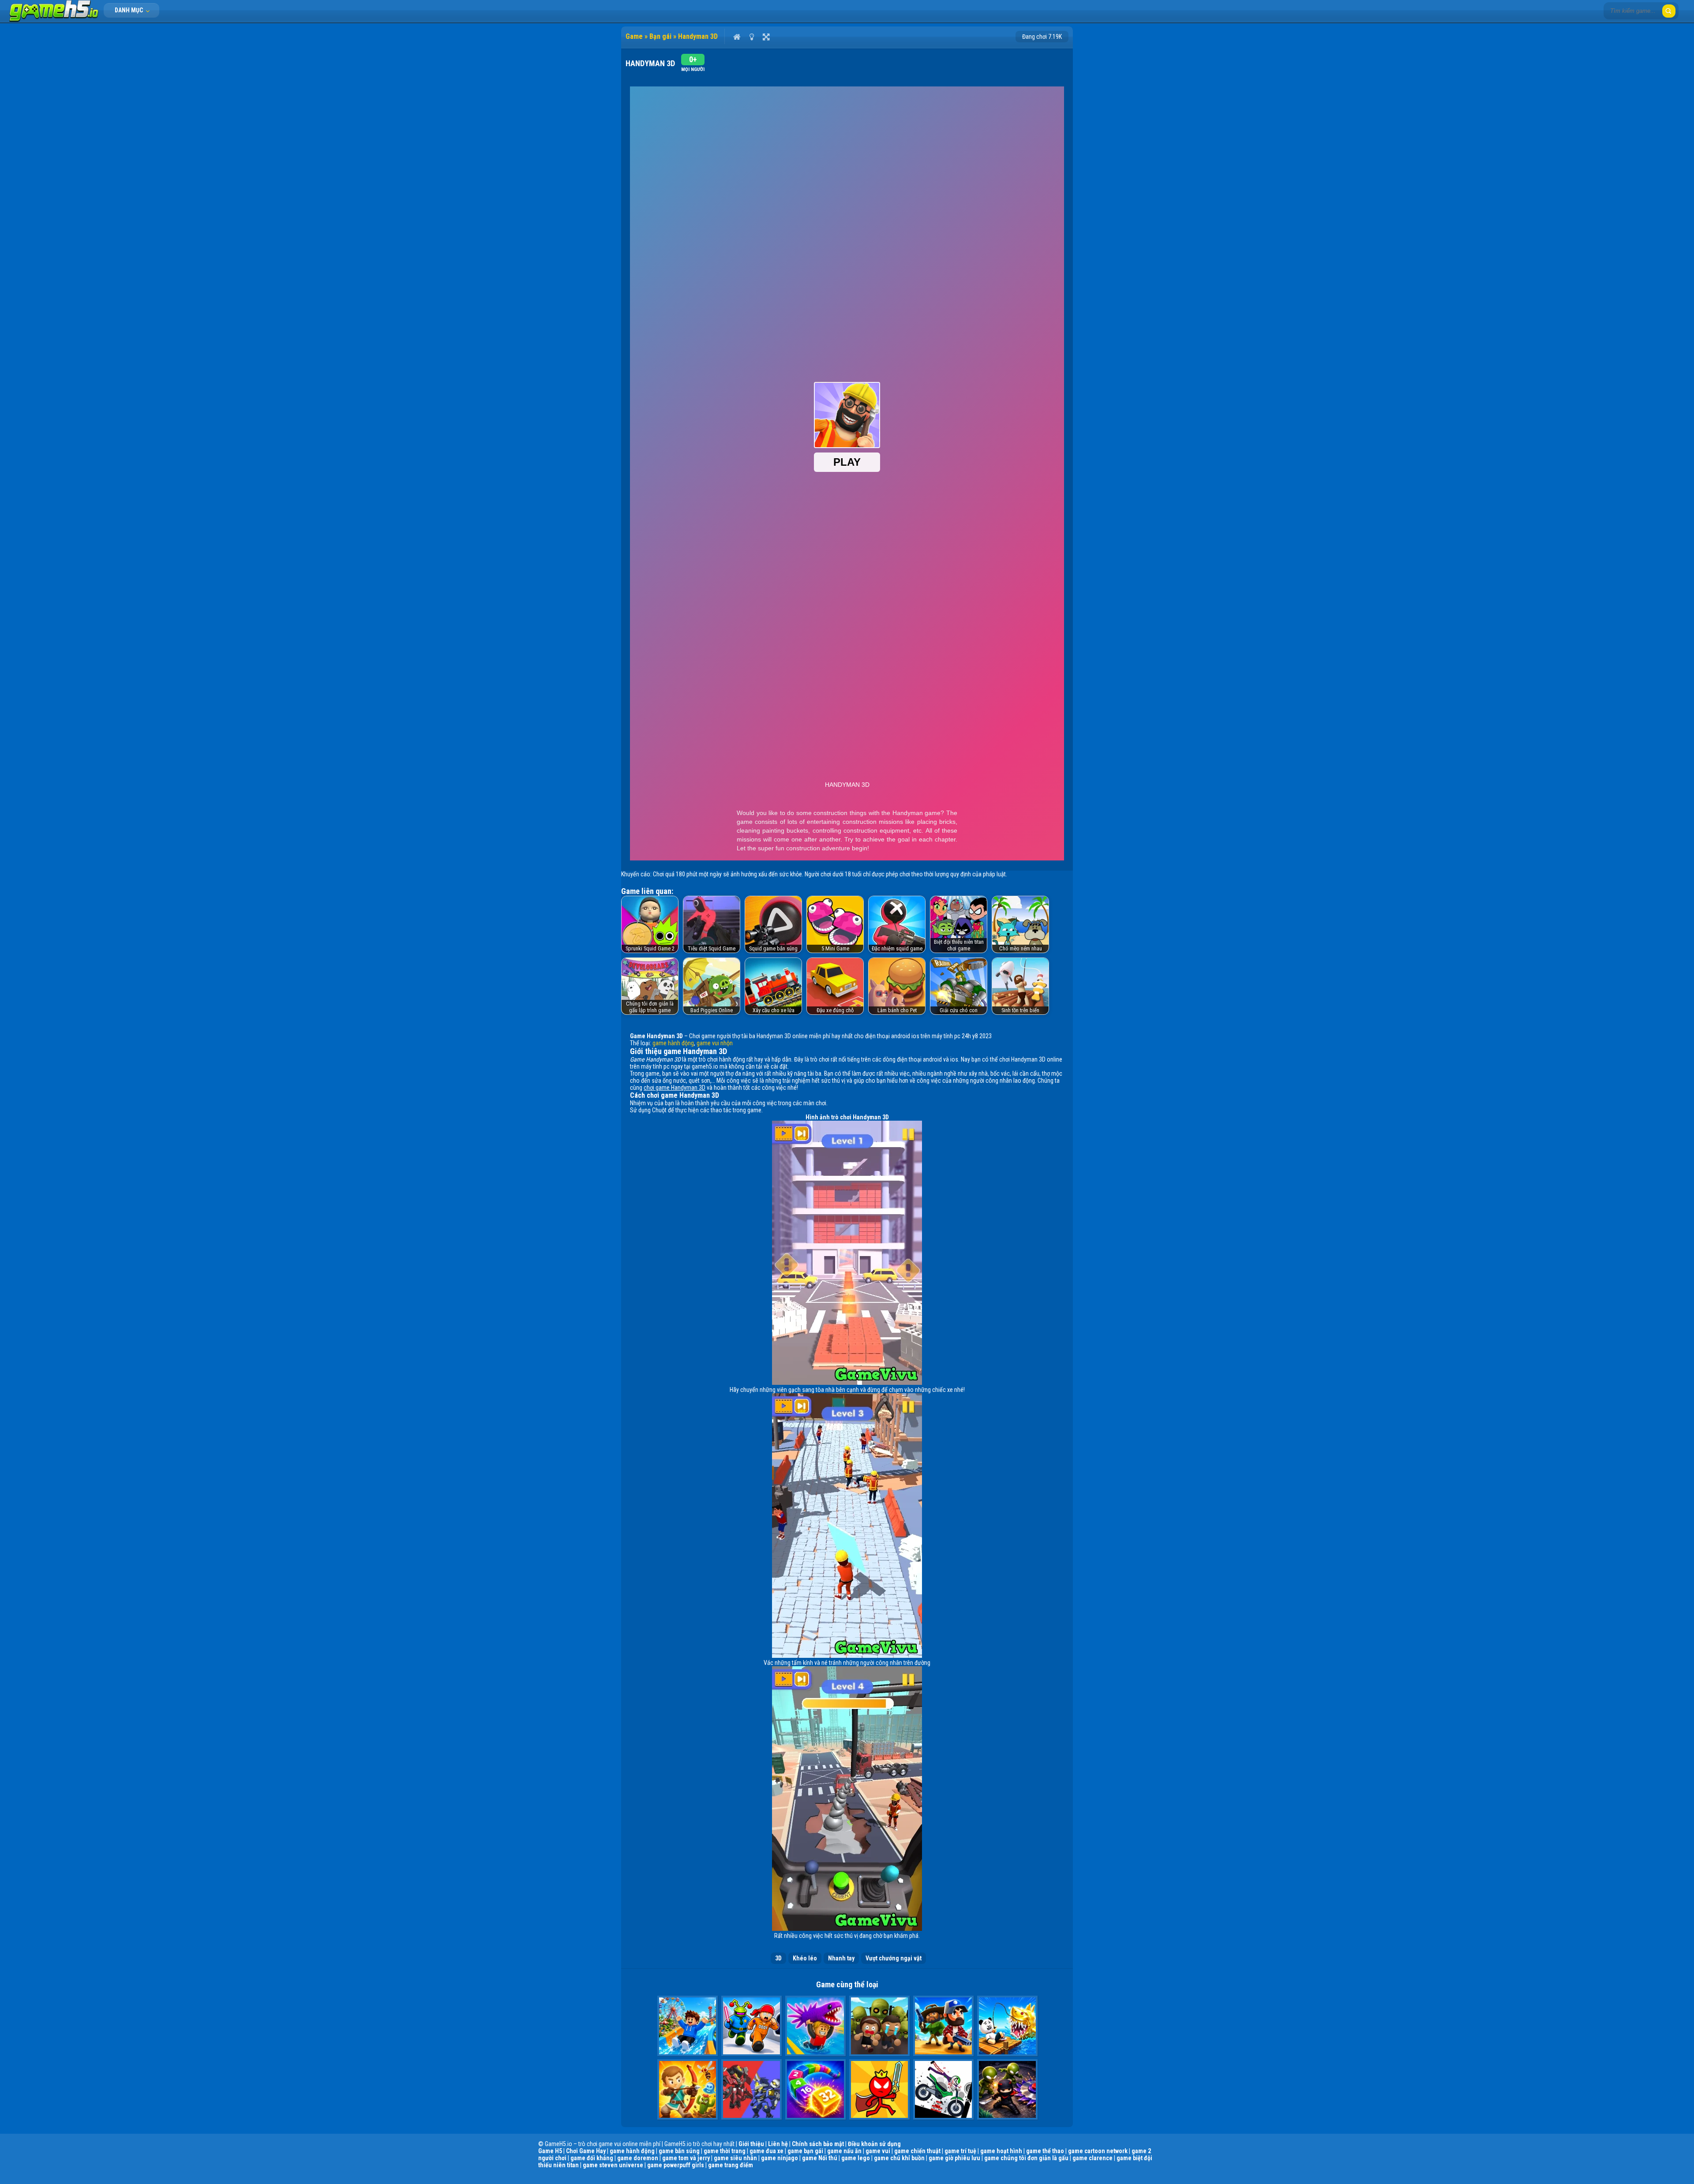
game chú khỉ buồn (899, 2158)
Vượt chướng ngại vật (894, 1958)
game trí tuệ (960, 2151)
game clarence (1092, 2158)
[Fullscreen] (766, 37)
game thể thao (1045, 2151)
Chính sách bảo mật (818, 2144)
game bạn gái (805, 2151)
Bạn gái (660, 36)
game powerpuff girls (676, 2165)
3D (778, 1958)
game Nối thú (820, 2158)
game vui (878, 2151)
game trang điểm (731, 2165)
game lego (856, 2158)
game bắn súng (679, 2151)
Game (634, 36)
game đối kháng (592, 2158)
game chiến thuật (917, 2151)
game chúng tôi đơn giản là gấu (1026, 2158)
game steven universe (613, 2165)
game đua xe (766, 2151)
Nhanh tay (841, 1958)
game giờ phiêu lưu (954, 2158)
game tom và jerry (686, 2158)
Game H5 (550, 2151)
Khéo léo (805, 1958)
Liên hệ (778, 2144)
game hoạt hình (1001, 2151)
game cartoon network (1098, 2151)
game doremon (638, 2158)
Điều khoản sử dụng (874, 2144)
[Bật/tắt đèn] (751, 37)
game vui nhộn (715, 1043)
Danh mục (129, 10)
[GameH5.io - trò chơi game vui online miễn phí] (54, 20)
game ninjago (780, 2158)
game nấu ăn (844, 2151)
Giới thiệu (751, 2144)
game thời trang (725, 2151)
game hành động (673, 1043)
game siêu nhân (735, 2158)
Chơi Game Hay (586, 2151)
